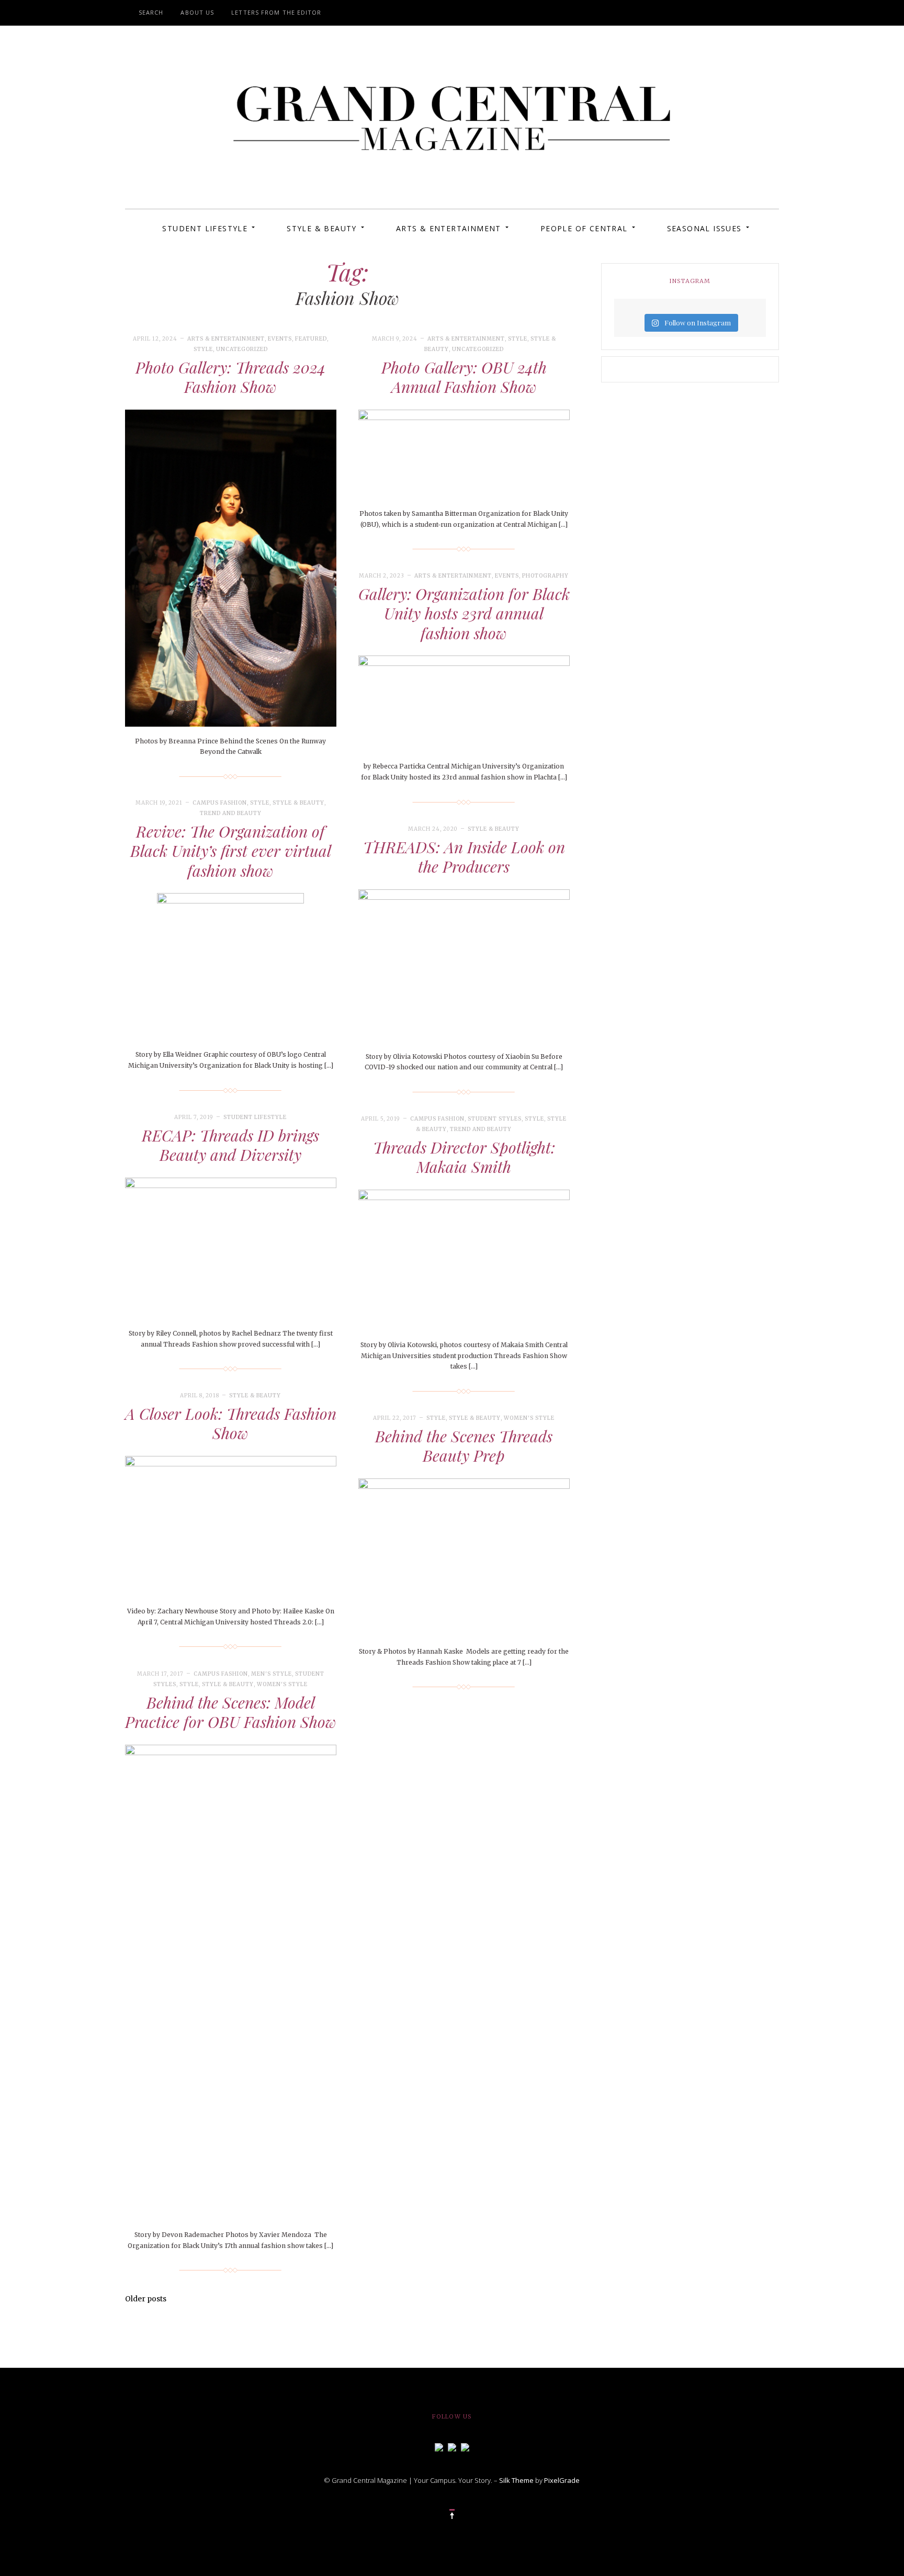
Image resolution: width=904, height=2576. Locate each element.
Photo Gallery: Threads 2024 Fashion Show (230, 377)
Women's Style (529, 1418)
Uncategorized (242, 349)
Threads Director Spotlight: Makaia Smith (464, 1157)
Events (280, 339)
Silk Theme (516, 2480)
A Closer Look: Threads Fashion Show (231, 1423)
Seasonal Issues (704, 228)
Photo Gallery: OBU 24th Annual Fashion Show (464, 377)
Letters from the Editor (276, 12)
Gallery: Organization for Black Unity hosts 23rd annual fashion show (464, 613)
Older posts (146, 2299)
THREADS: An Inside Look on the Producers (464, 857)
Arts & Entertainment (449, 228)
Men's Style (272, 1674)
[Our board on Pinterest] (465, 2446)
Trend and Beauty (231, 813)
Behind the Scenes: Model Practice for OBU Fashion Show (231, 1712)
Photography (545, 576)
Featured (311, 339)
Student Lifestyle (205, 228)
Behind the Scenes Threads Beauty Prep (464, 1446)
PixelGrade (562, 2480)
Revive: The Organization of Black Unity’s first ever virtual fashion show (231, 851)
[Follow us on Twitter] (452, 2446)
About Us (197, 12)
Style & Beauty (322, 228)
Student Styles (495, 1119)
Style (203, 349)
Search (151, 12)
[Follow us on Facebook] (439, 2446)
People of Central (584, 228)
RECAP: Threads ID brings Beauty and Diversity (230, 1145)
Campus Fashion (220, 803)
